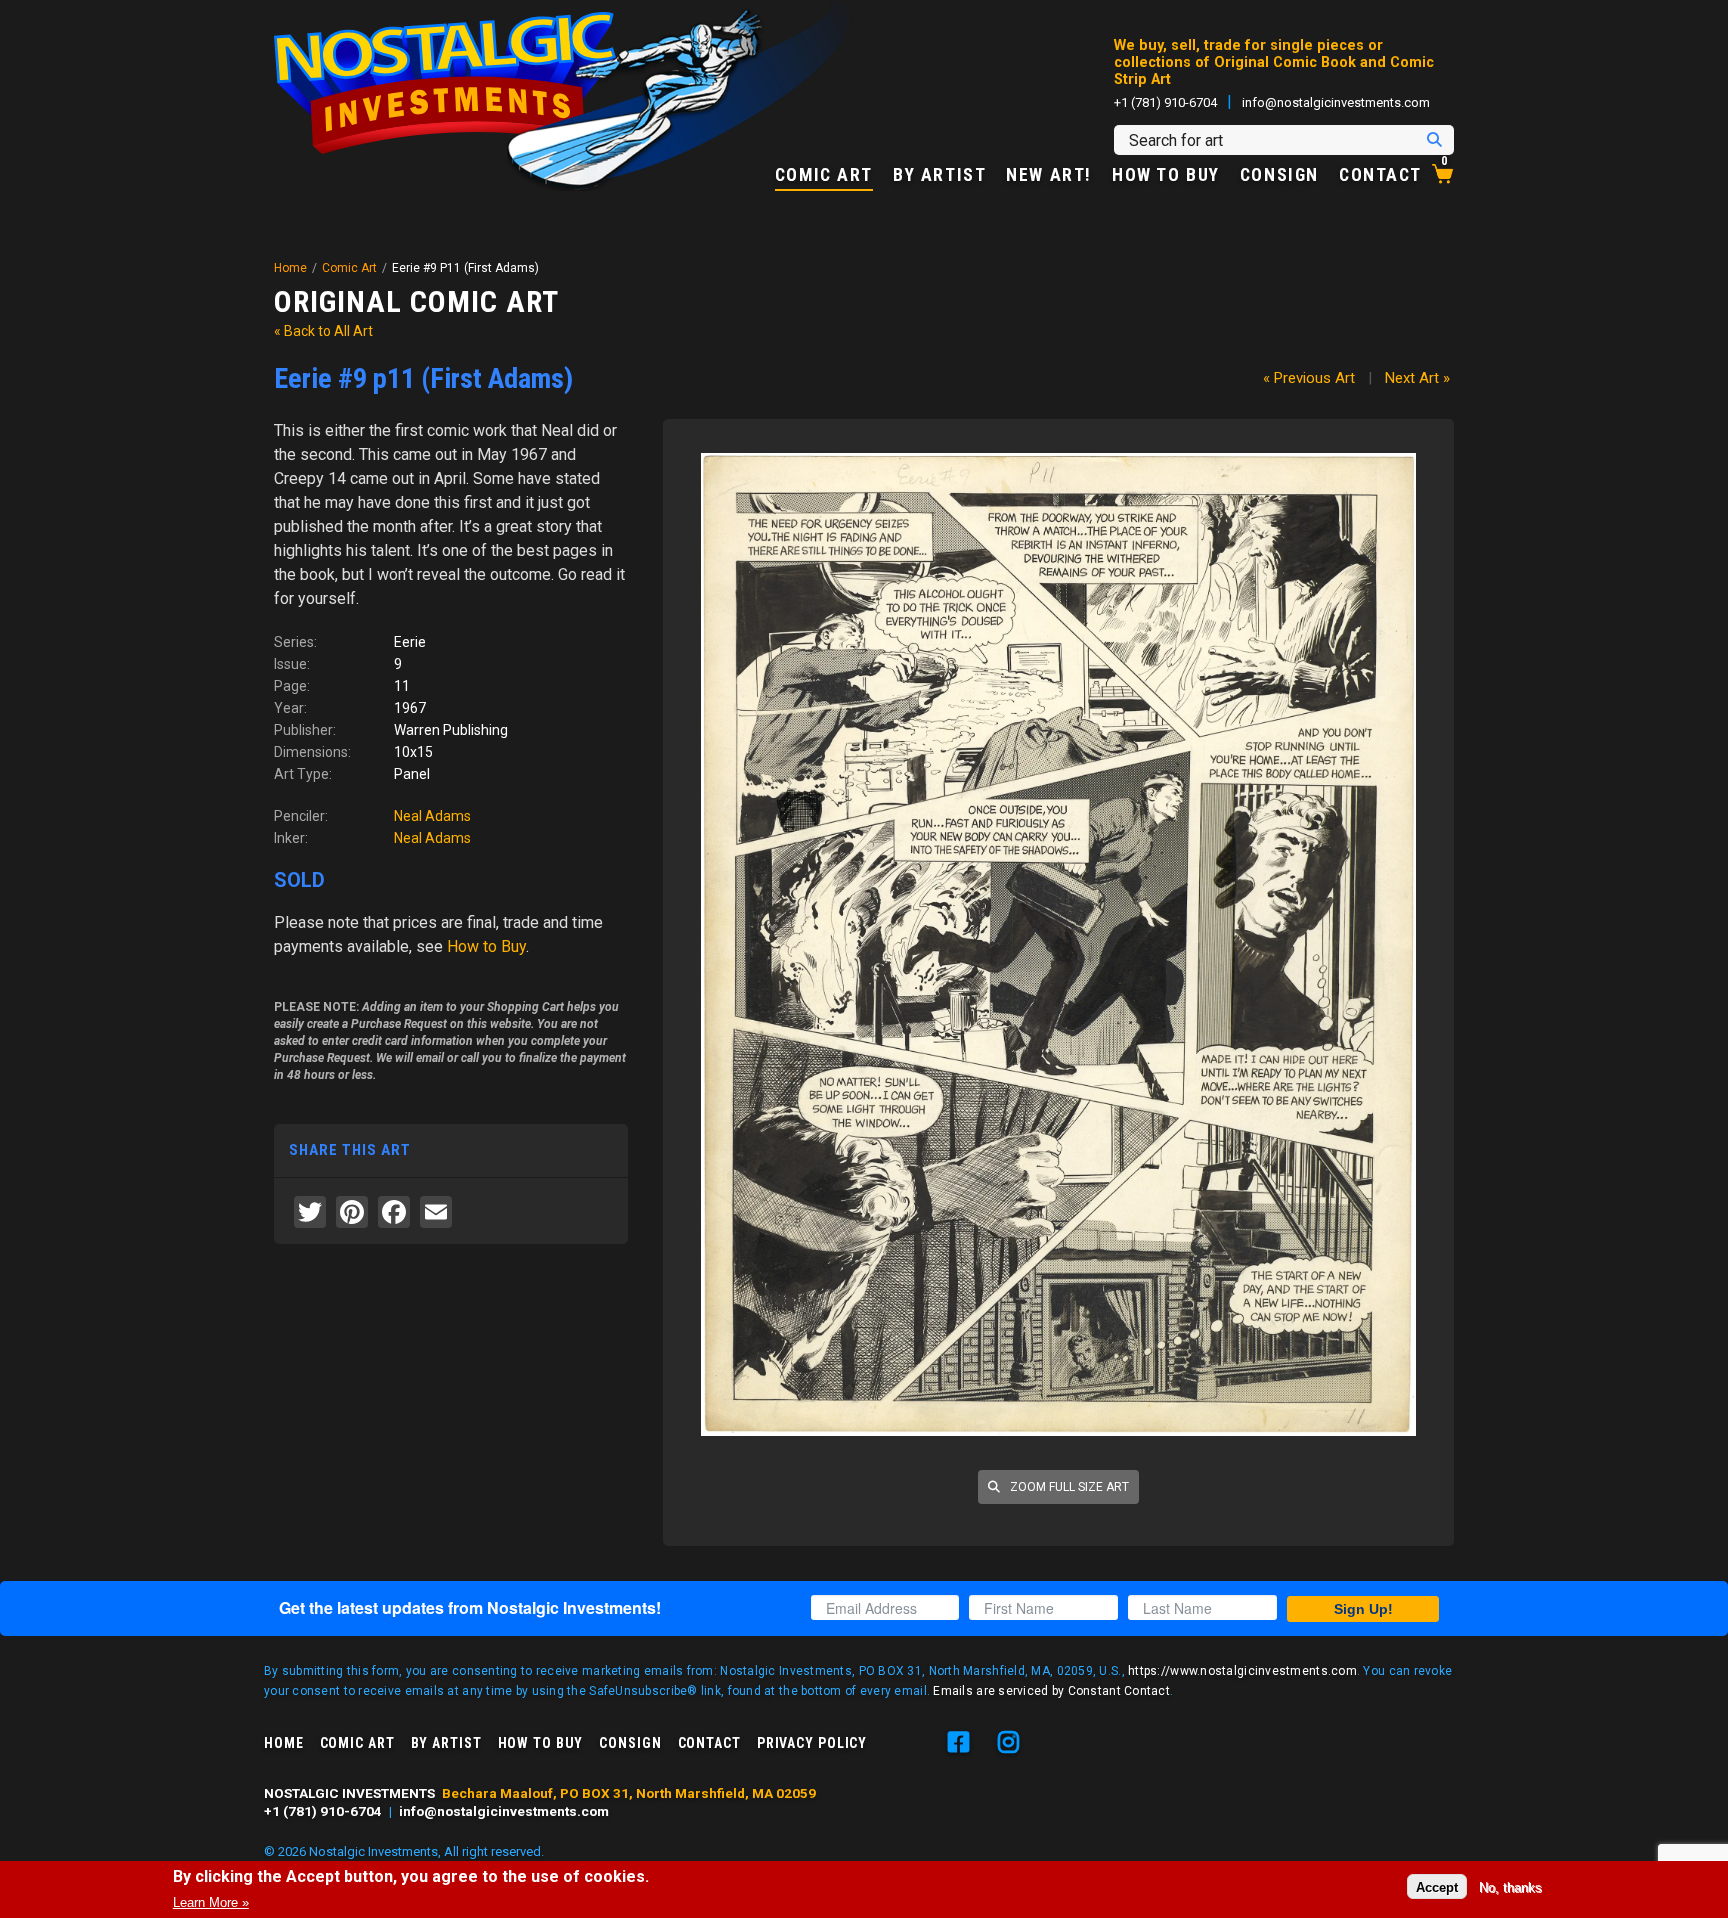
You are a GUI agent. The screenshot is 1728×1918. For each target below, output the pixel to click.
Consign (1279, 176)
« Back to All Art (323, 331)
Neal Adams (432, 816)
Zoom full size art (1068, 1487)
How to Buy (1166, 176)
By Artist (939, 176)
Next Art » (1417, 378)
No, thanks (1510, 1886)
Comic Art (824, 176)
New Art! (1049, 176)
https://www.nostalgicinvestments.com (1242, 1671)
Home (290, 268)
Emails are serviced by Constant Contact (1051, 1691)
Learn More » (211, 1901)
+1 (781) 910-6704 (1165, 102)
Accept (1437, 1886)
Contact (1380, 176)
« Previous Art (1309, 378)
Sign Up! (1363, 1609)
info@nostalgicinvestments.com (1336, 102)
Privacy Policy (812, 1743)
